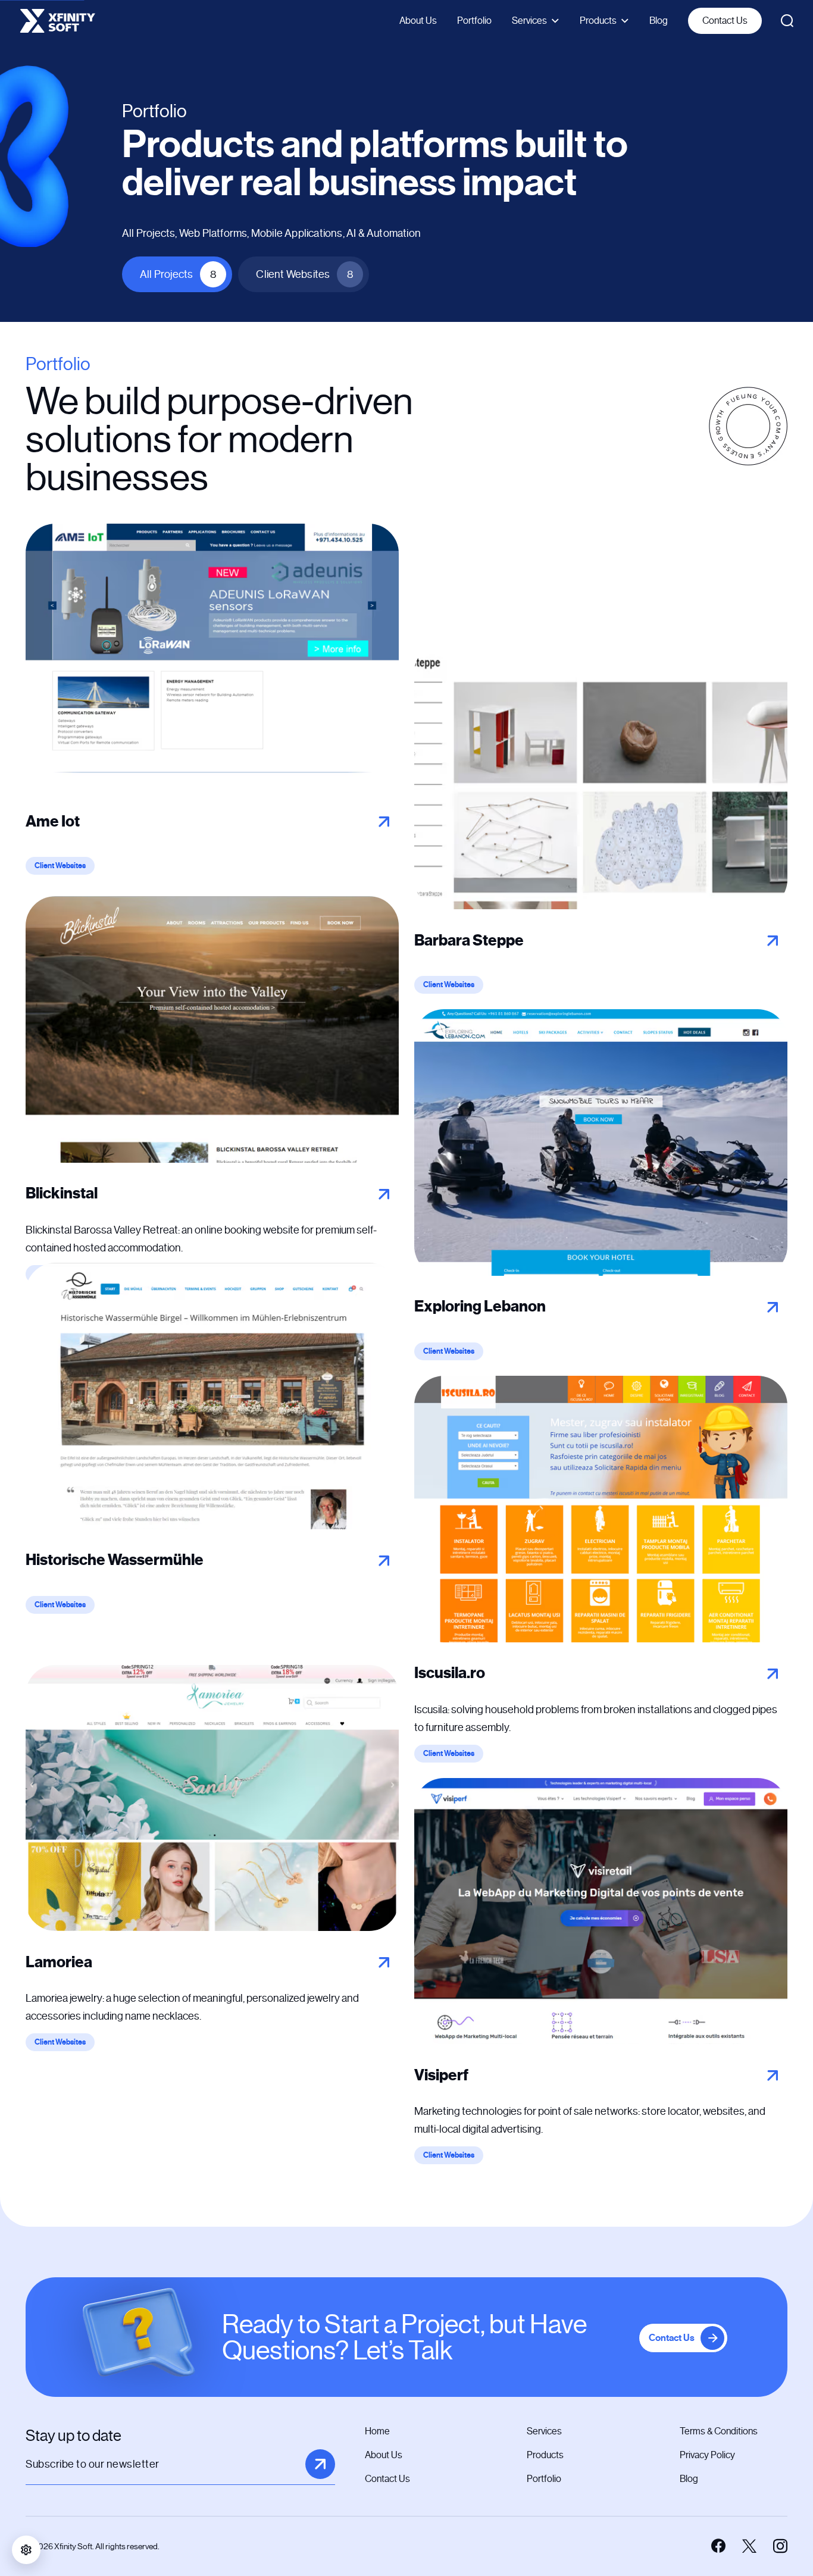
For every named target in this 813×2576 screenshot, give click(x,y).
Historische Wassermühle (115, 1560)
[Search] (787, 21)
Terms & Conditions (719, 2431)
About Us (418, 21)
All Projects (178, 274)
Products (598, 21)
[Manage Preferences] (26, 2550)
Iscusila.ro (450, 1673)
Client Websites (305, 274)
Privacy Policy (707, 2455)
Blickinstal (62, 1193)
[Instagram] (780, 2546)
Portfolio (474, 21)
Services (529, 21)
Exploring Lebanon (480, 1306)
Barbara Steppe (469, 940)
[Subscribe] (320, 2464)
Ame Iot (53, 821)
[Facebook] (718, 2546)
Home (377, 2431)
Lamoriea (59, 1962)
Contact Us (725, 21)
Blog (659, 21)
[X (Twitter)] (749, 2546)
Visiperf (441, 2075)
